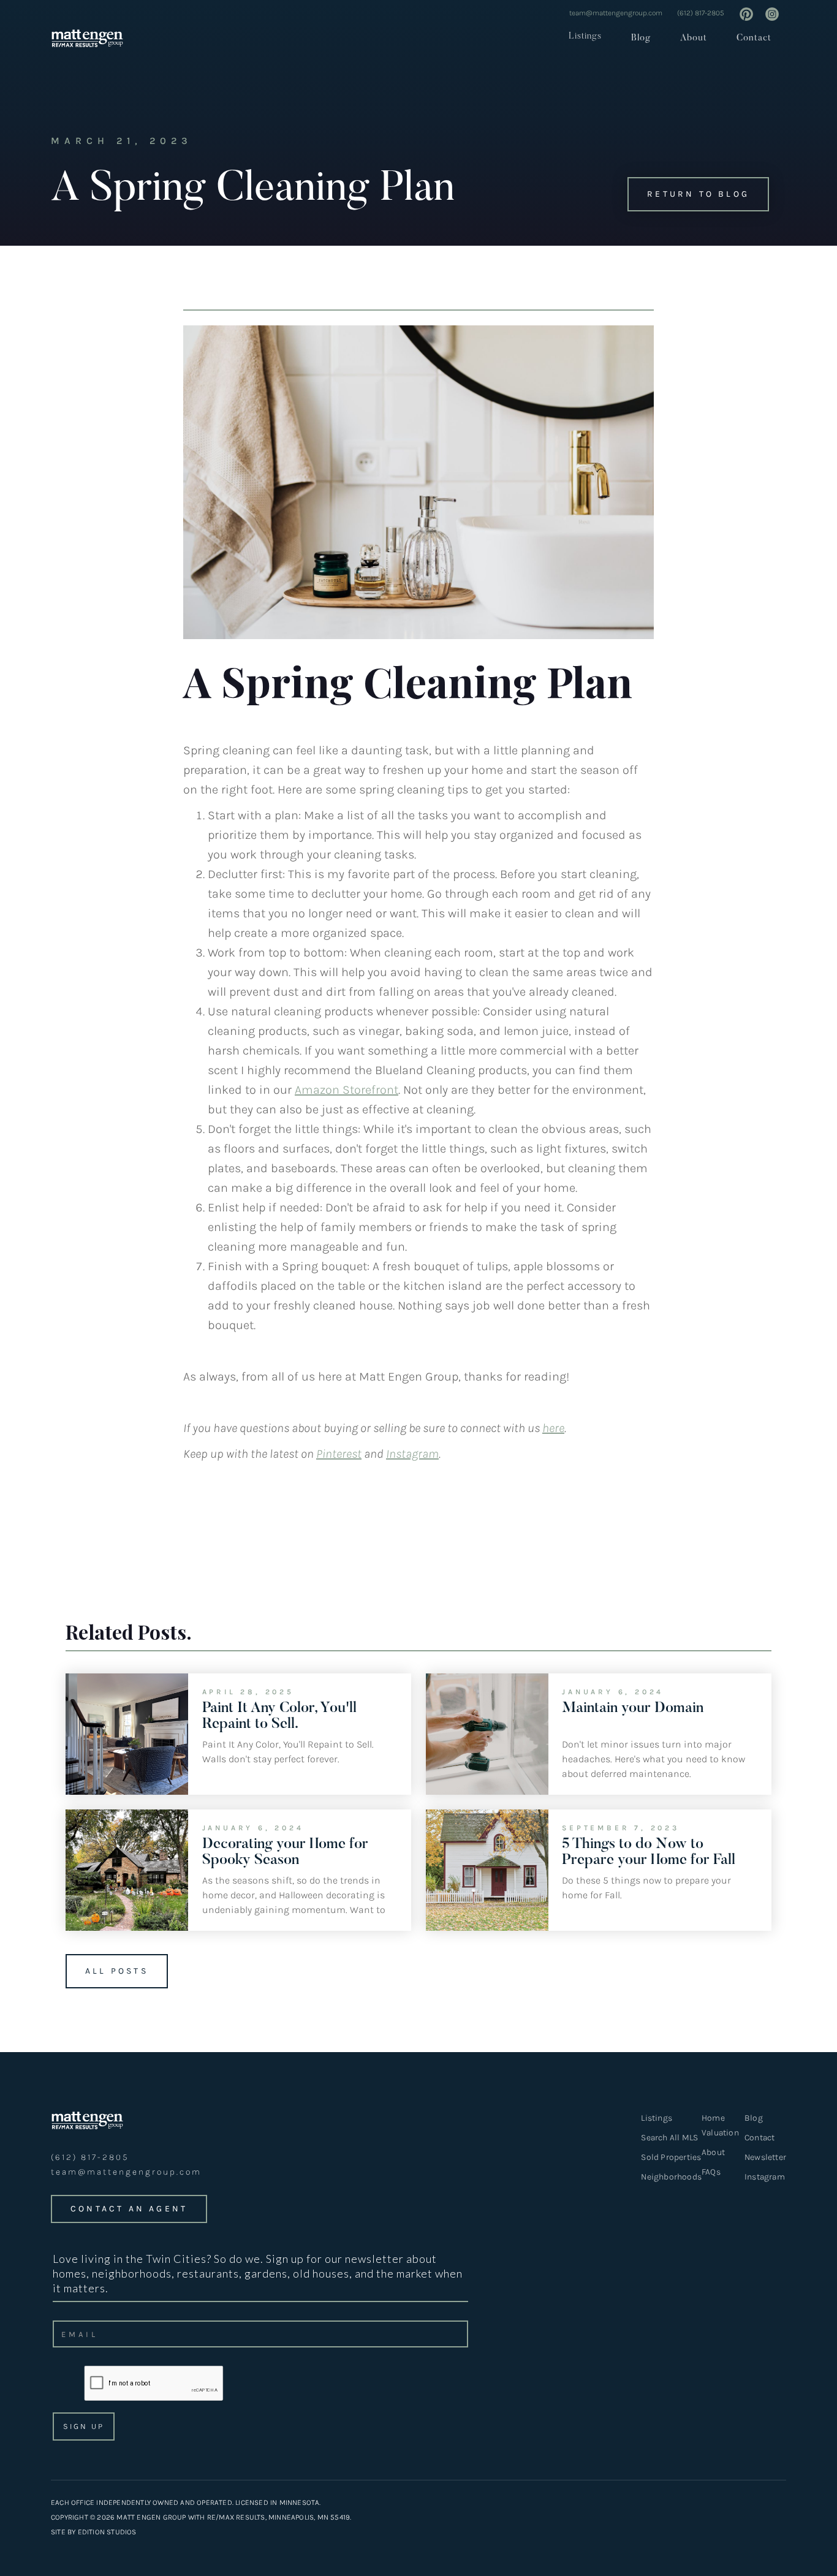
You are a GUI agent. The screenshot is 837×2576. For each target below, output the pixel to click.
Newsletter (765, 2157)
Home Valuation (720, 2125)
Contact (754, 38)
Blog (641, 38)
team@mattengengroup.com (616, 13)
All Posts (117, 1971)
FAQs (711, 2172)
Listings (585, 36)
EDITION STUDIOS (107, 2532)
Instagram (765, 2177)
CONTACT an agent (129, 2209)
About (694, 38)
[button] (581, 36)
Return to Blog (698, 194)
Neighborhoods (671, 2177)
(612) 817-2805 (701, 13)
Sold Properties (671, 2157)
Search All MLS (669, 2138)
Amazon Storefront (347, 1090)
